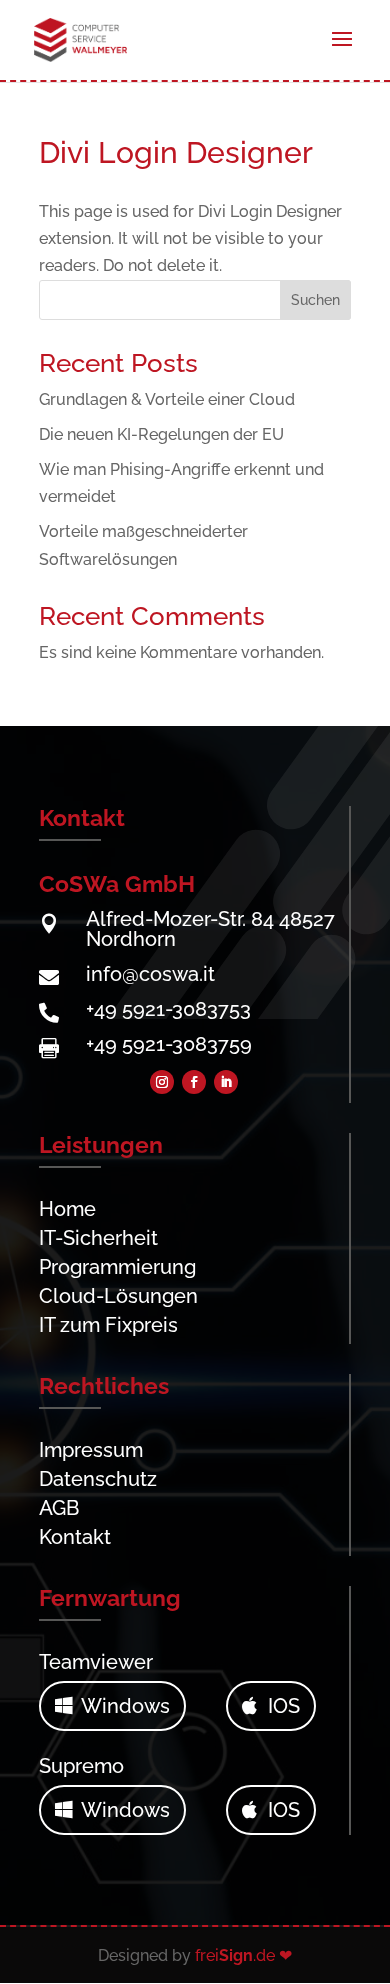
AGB (59, 1508)
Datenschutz (98, 1479)
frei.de (235, 1955)
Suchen (315, 300)
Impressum (91, 1450)
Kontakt (75, 1537)
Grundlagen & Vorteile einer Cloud (167, 399)
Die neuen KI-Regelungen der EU (161, 434)
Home (67, 1209)
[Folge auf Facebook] (194, 1082)
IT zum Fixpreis (108, 1325)
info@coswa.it (150, 974)
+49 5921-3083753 (168, 1009)
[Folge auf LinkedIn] (226, 1082)
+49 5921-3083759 (169, 1044)
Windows (125, 1706)
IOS (284, 1706)
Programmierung (117, 1267)
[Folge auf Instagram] (162, 1082)
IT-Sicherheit (98, 1238)
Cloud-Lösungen (118, 1296)
